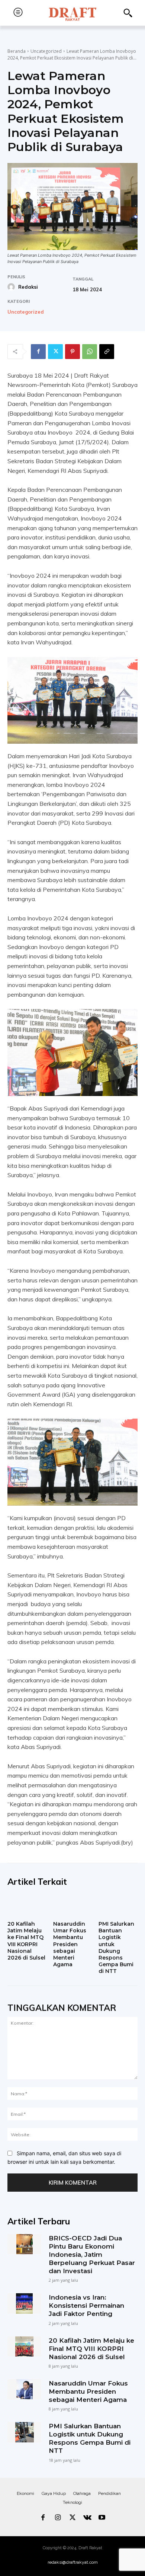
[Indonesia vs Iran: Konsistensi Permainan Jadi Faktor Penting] (24, 2303)
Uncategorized (46, 51)
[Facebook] (38, 352)
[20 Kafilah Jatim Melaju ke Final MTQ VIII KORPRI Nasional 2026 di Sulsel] (27, 1906)
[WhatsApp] (90, 352)
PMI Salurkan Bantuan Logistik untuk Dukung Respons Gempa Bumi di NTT (116, 1947)
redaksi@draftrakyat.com (73, 2562)
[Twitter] (55, 352)
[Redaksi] (12, 287)
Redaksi (28, 287)
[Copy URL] (107, 352)
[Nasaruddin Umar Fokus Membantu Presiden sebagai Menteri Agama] (73, 1906)
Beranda (17, 51)
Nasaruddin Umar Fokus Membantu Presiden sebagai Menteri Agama (70, 1944)
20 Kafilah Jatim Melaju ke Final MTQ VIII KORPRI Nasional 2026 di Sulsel (26, 1941)
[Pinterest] (72, 352)
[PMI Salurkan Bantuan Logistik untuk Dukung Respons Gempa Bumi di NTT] (118, 1906)
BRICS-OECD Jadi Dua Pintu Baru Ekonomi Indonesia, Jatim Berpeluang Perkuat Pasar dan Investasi (92, 2255)
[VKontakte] (87, 2518)
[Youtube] (102, 2518)
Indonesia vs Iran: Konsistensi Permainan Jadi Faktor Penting (86, 2306)
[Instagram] (58, 2518)
